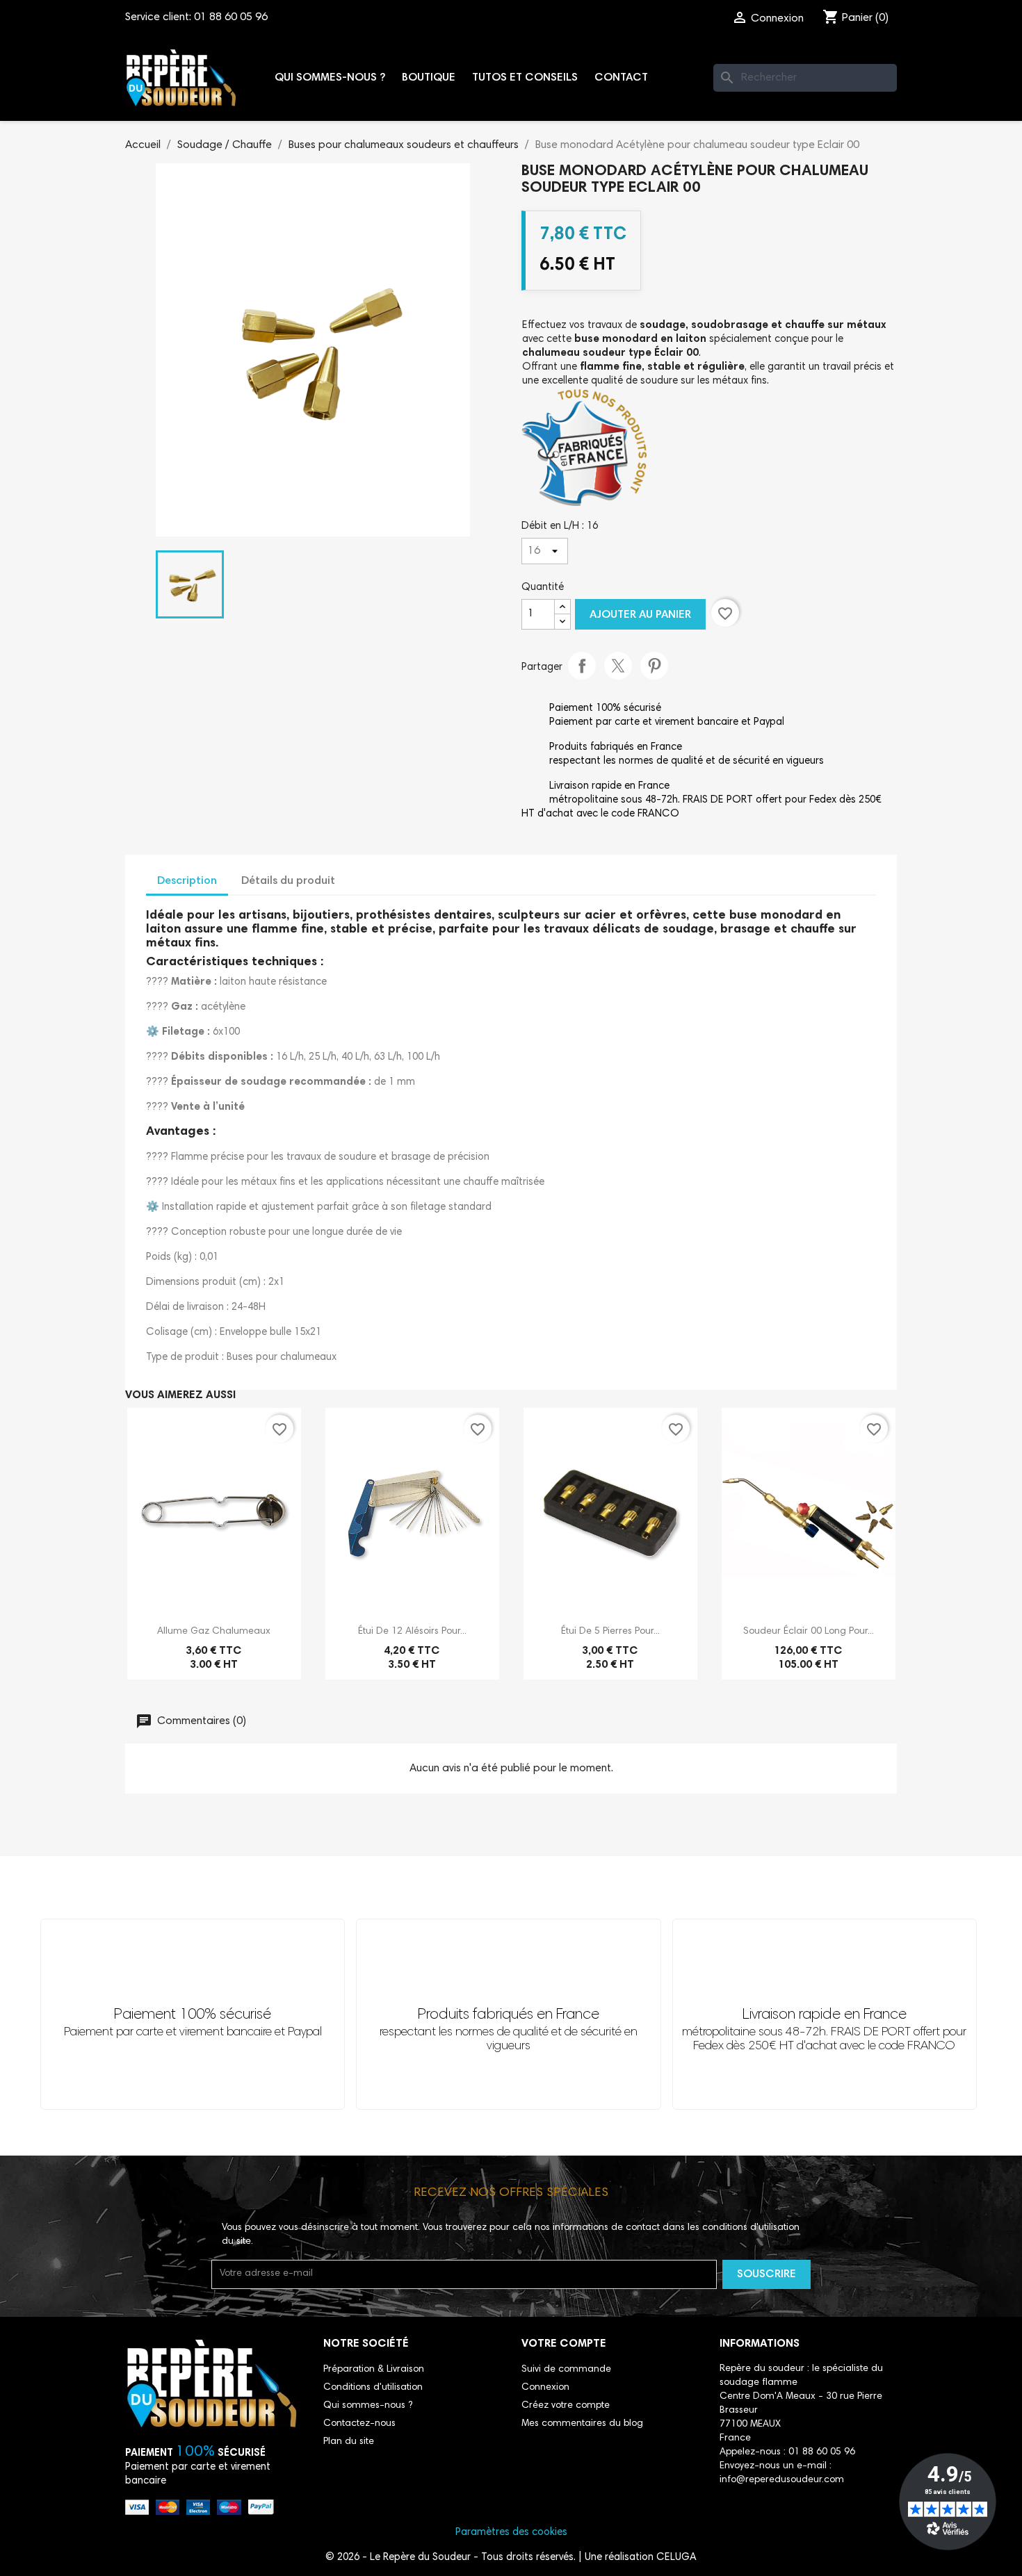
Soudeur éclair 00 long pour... (809, 1632)
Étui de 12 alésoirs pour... (412, 1632)
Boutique (429, 78)
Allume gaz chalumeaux (214, 1632)
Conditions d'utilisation (373, 2388)
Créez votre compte (566, 2406)
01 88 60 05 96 (231, 17)
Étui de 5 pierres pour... (610, 1632)
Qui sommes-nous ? (330, 78)
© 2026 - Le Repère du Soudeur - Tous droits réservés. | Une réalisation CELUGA (511, 2558)
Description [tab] (187, 881)
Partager (582, 666)
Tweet (618, 666)
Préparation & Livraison (374, 2370)
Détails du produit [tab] (288, 881)
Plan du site (349, 2442)
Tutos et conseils (525, 78)
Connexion (545, 2388)
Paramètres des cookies (511, 2533)
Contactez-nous (359, 2424)
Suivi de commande (566, 2370)
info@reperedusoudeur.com (782, 2480)
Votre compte (564, 2344)
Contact (621, 78)
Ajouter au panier (640, 615)
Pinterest (654, 666)
